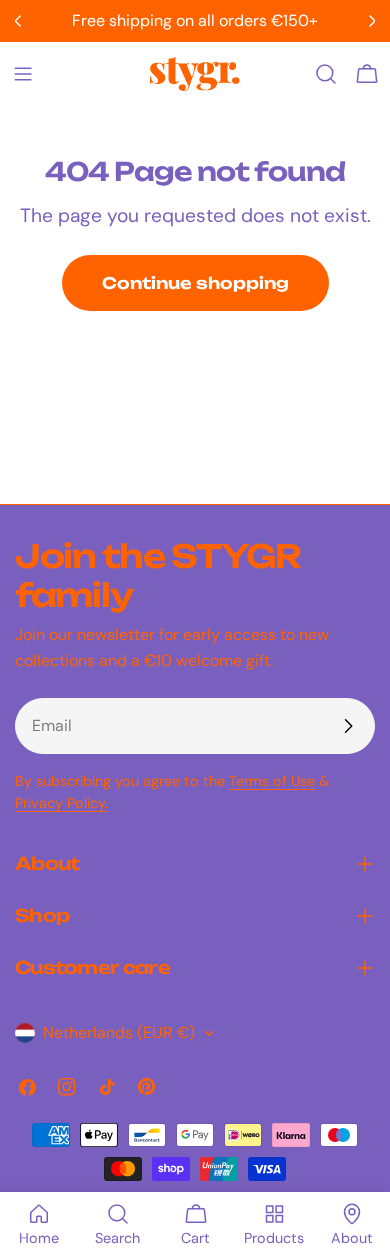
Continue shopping (195, 283)
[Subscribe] (348, 726)
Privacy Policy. (61, 803)
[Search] (326, 74)
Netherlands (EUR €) (119, 1032)
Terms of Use (272, 781)
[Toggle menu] (23, 74)
